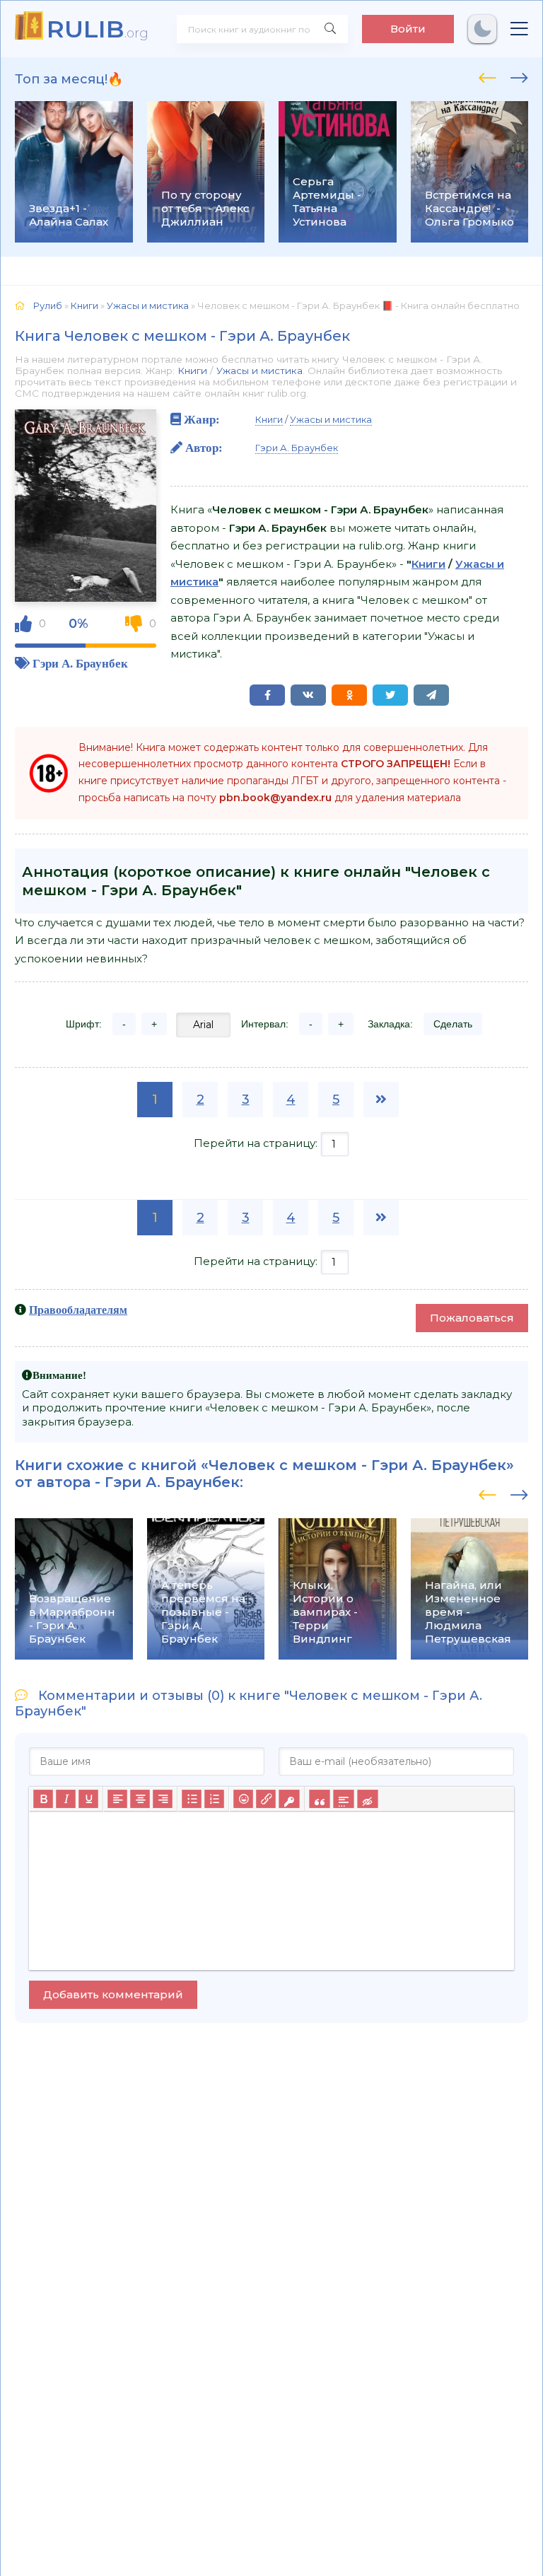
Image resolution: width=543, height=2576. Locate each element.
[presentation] (487, 76)
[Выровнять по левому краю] (117, 1800)
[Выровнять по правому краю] (163, 1800)
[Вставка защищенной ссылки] (289, 1800)
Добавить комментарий (113, 1994)
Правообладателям (78, 1310)
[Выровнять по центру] (140, 1800)
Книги (192, 371)
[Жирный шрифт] (43, 1800)
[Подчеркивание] (88, 1800)
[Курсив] (66, 1800)
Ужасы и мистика (259, 371)
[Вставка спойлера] (343, 1800)
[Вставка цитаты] (319, 1800)
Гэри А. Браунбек (80, 663)
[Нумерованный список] (214, 1800)
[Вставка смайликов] (243, 1800)
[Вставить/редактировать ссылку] (266, 1800)
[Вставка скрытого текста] (367, 1800)
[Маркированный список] (192, 1800)
